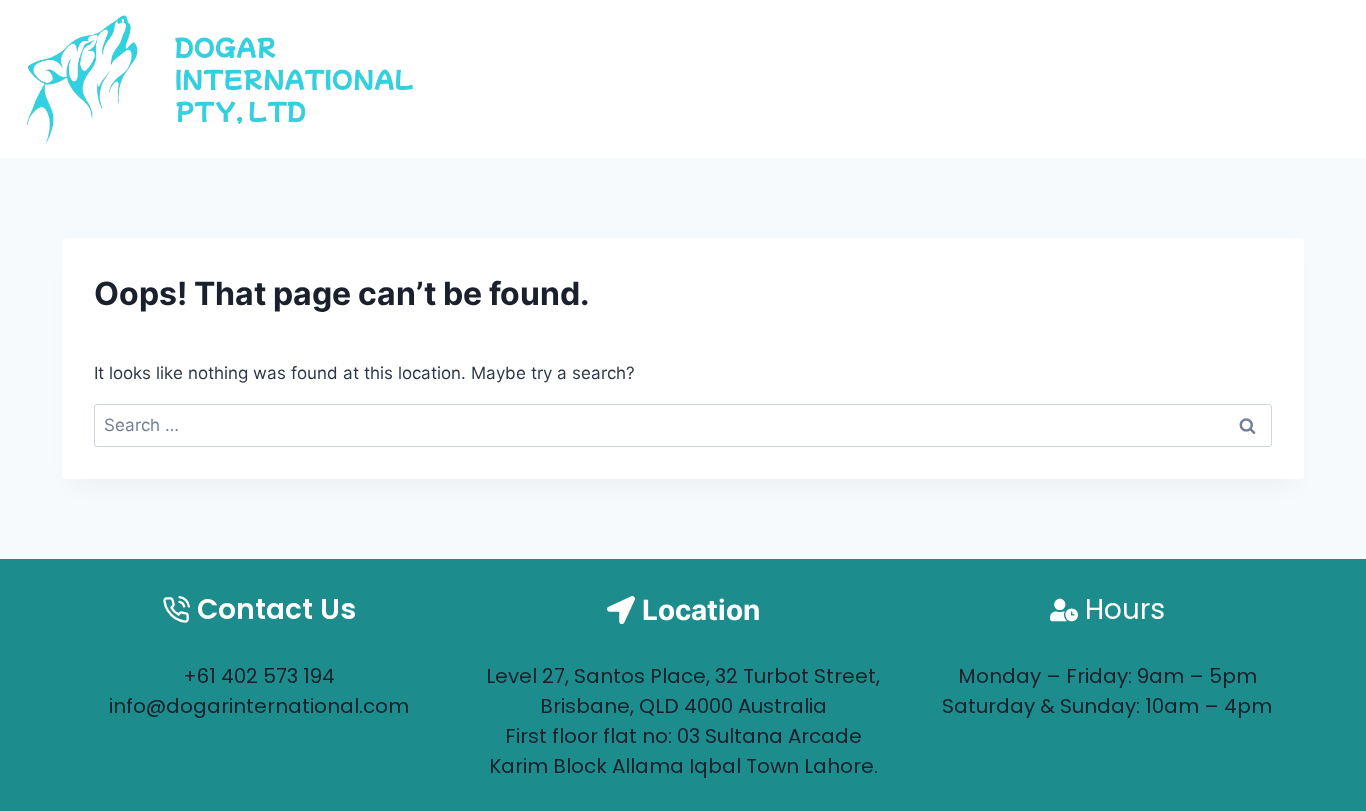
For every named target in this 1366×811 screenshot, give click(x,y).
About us (1098, 78)
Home (973, 78)
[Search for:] (683, 425)
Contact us (1255, 78)
